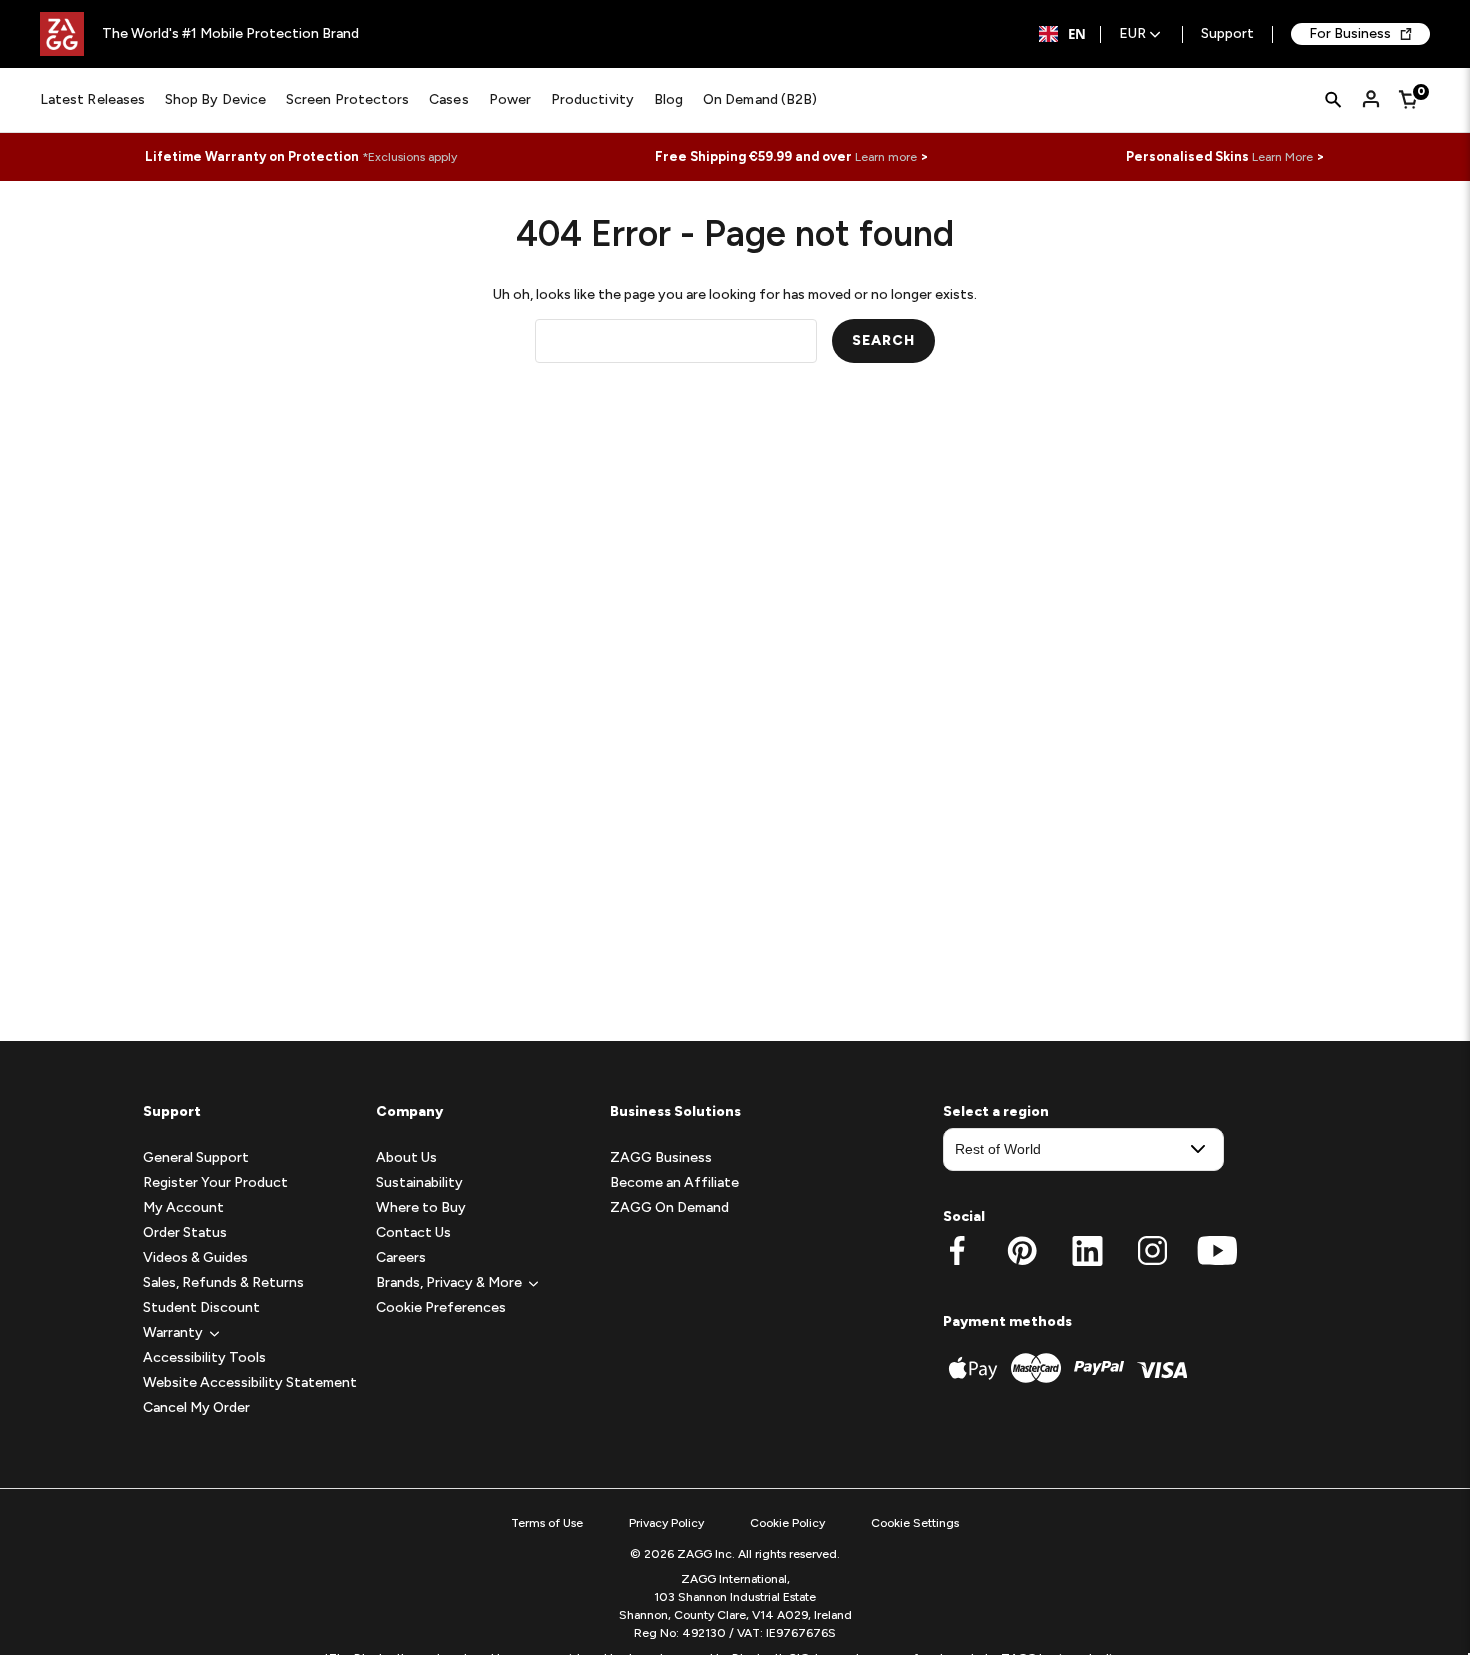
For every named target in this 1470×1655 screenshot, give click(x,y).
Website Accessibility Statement (250, 1382)
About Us (406, 1157)
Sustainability (419, 1182)
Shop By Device (215, 99)
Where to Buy (421, 1207)
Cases (448, 99)
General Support (196, 1157)
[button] (173, 1332)
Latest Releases (92, 99)
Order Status (185, 1232)
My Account (183, 1207)
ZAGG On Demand (669, 1207)
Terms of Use (547, 1523)
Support (1227, 34)
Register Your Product (215, 1182)
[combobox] (1062, 34)
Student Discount (201, 1307)
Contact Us (413, 1232)
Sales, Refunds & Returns (223, 1282)
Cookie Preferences (441, 1307)
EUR (1132, 34)
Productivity (592, 99)
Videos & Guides (195, 1257)
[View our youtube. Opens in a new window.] (1217, 1251)
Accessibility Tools (204, 1357)
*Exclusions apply (409, 157)
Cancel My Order (196, 1407)
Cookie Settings (915, 1523)
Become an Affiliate (674, 1182)
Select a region (996, 1111)
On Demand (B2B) (760, 99)
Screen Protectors (347, 99)
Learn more (886, 157)
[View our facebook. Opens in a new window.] (957, 1251)
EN (1077, 34)
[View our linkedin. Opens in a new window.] (1087, 1251)
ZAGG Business (661, 1157)
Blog (668, 99)
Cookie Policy (787, 1523)
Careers (401, 1257)
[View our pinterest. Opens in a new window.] (1022, 1251)
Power (510, 99)
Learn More (1282, 157)
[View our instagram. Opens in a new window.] (1152, 1251)
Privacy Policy (666, 1523)
